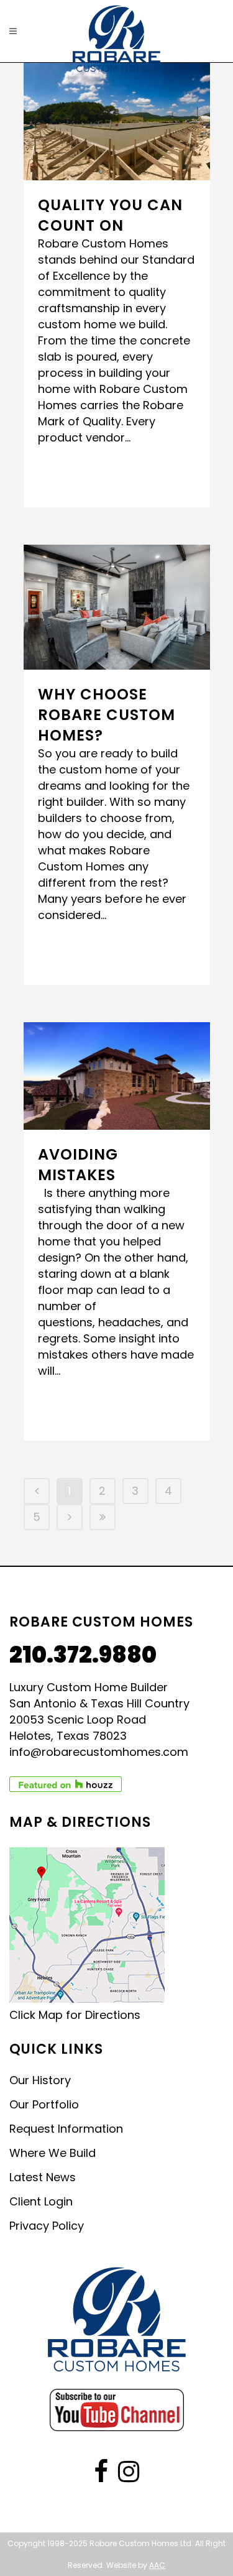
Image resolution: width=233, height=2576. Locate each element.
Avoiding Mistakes (78, 1165)
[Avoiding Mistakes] (117, 1076)
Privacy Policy (47, 2226)
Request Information (66, 2129)
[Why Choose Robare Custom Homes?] (117, 607)
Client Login (41, 2202)
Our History (40, 2080)
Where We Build (53, 2153)
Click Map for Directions (75, 2015)
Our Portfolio (44, 2105)
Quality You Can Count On (110, 215)
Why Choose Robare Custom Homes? (107, 715)
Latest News (43, 2177)
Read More (74, 475)
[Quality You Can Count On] (117, 122)
